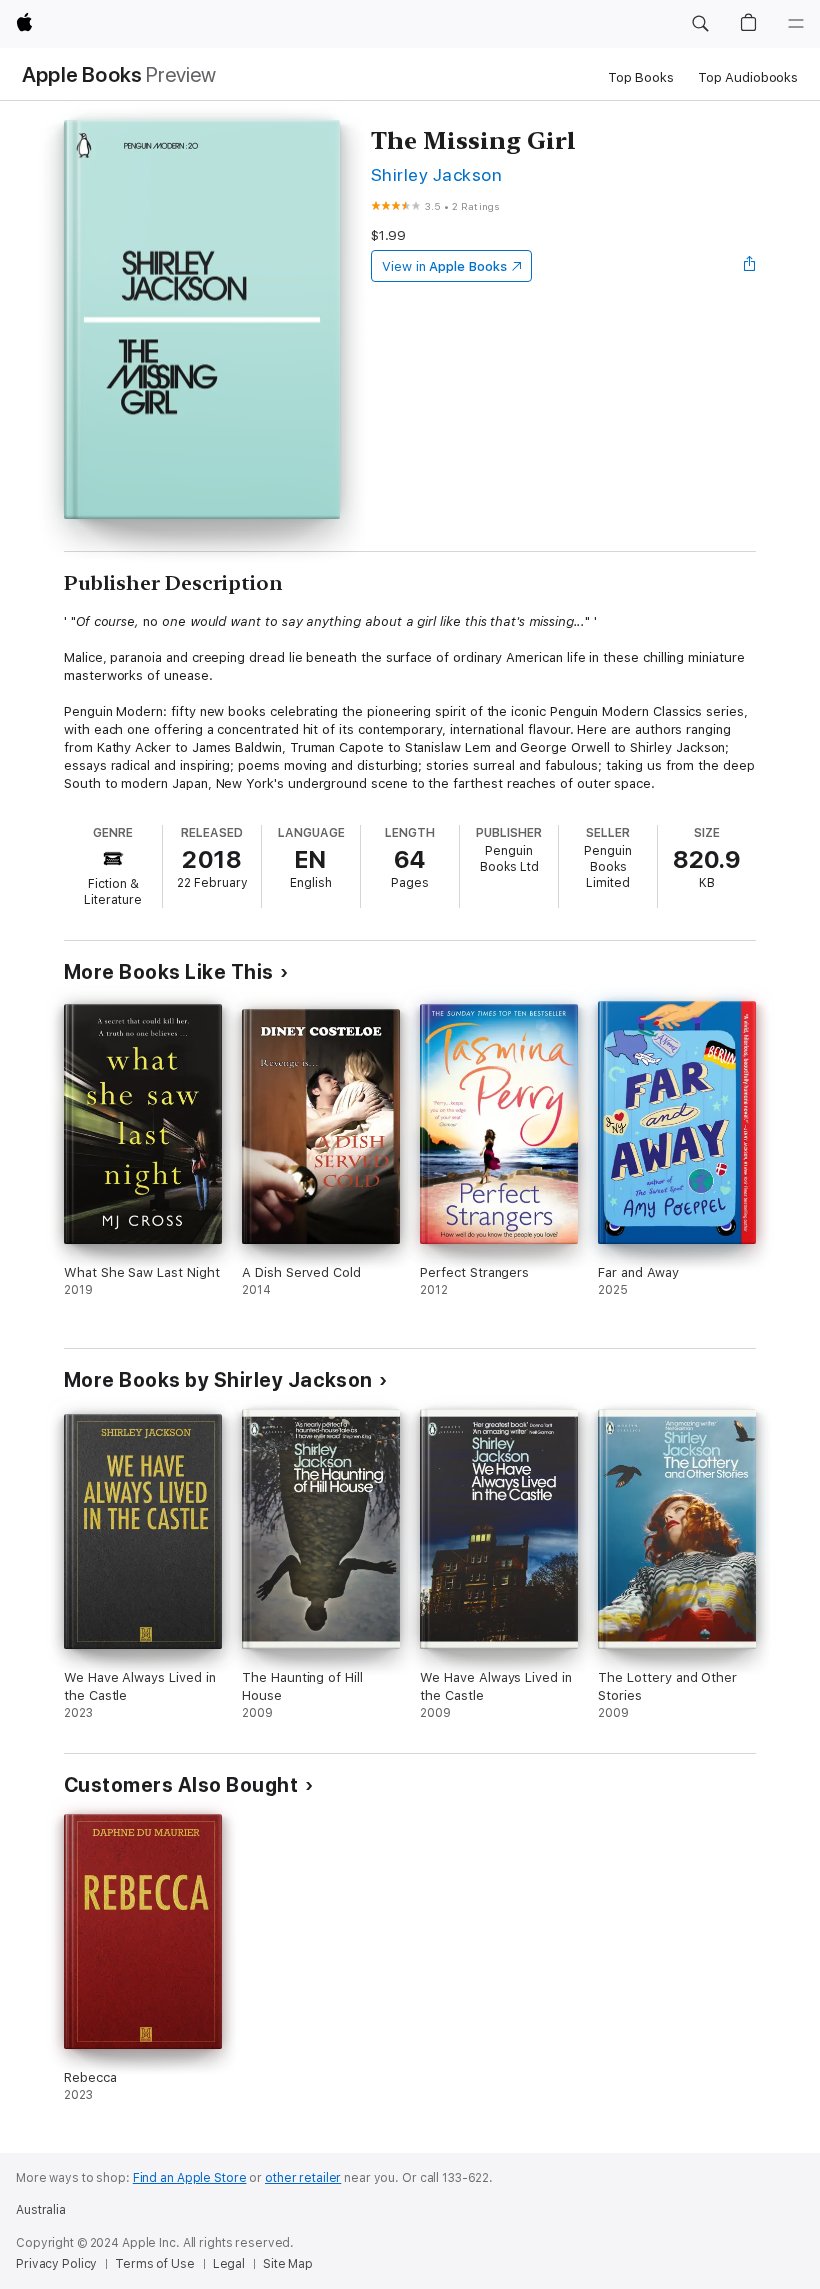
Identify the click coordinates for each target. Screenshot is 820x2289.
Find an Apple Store (190, 2178)
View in (444, 266)
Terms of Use (155, 2264)
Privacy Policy (56, 2264)
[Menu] (796, 24)
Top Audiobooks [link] (748, 77)
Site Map (288, 2264)
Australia (41, 2210)
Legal (229, 2264)
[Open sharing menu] (750, 266)
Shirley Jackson (436, 174)
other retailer (303, 2178)
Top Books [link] (641, 77)
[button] (700, 24)
